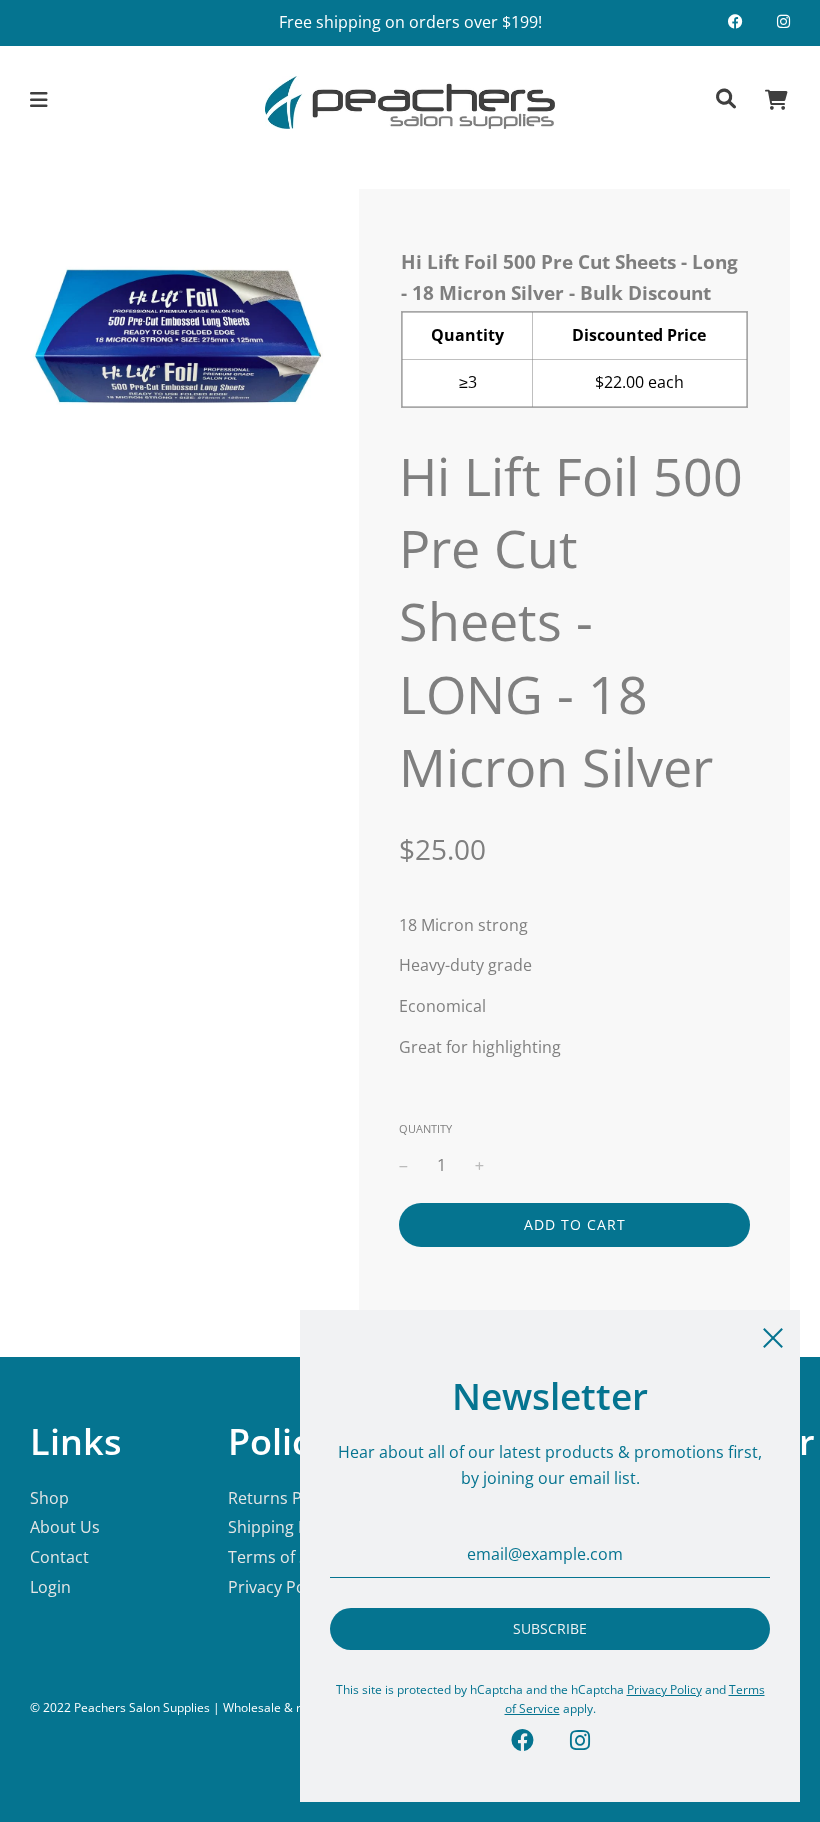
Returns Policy (282, 1498)
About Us (65, 1527)
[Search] (726, 102)
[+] (479, 1166)
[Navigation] (39, 102)
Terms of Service (290, 1557)
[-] (403, 1166)
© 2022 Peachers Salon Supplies (120, 1707)
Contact (59, 1557)
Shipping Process (293, 1527)
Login (50, 1587)
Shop (49, 1498)
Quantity (425, 1128)
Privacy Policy (279, 1587)
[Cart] (777, 102)
